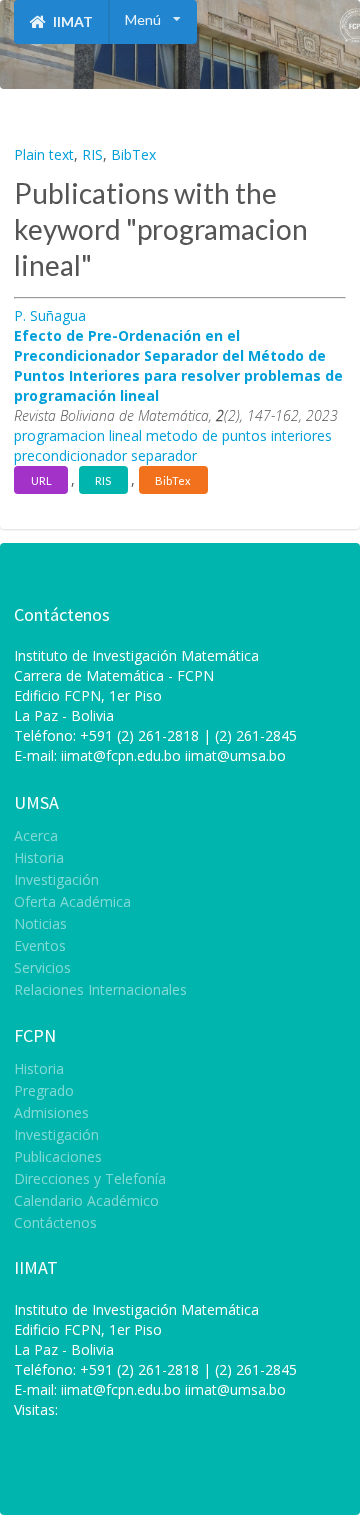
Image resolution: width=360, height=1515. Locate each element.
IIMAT (71, 21)
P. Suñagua (50, 315)
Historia (39, 857)
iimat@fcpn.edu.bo (121, 755)
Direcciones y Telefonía (90, 1178)
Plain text (44, 154)
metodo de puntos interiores (239, 435)
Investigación (56, 879)
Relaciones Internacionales (100, 989)
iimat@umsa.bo (235, 755)
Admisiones (51, 1112)
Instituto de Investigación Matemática (136, 1309)
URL (41, 480)
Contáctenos (55, 1222)
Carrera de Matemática (89, 675)
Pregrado (44, 1090)
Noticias (40, 923)
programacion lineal (78, 435)
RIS (92, 154)
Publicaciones (58, 1156)
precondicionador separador (105, 455)
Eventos (40, 945)
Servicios (42, 967)
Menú (143, 19)
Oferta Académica (72, 901)
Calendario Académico (86, 1200)
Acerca (36, 836)
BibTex (133, 154)
